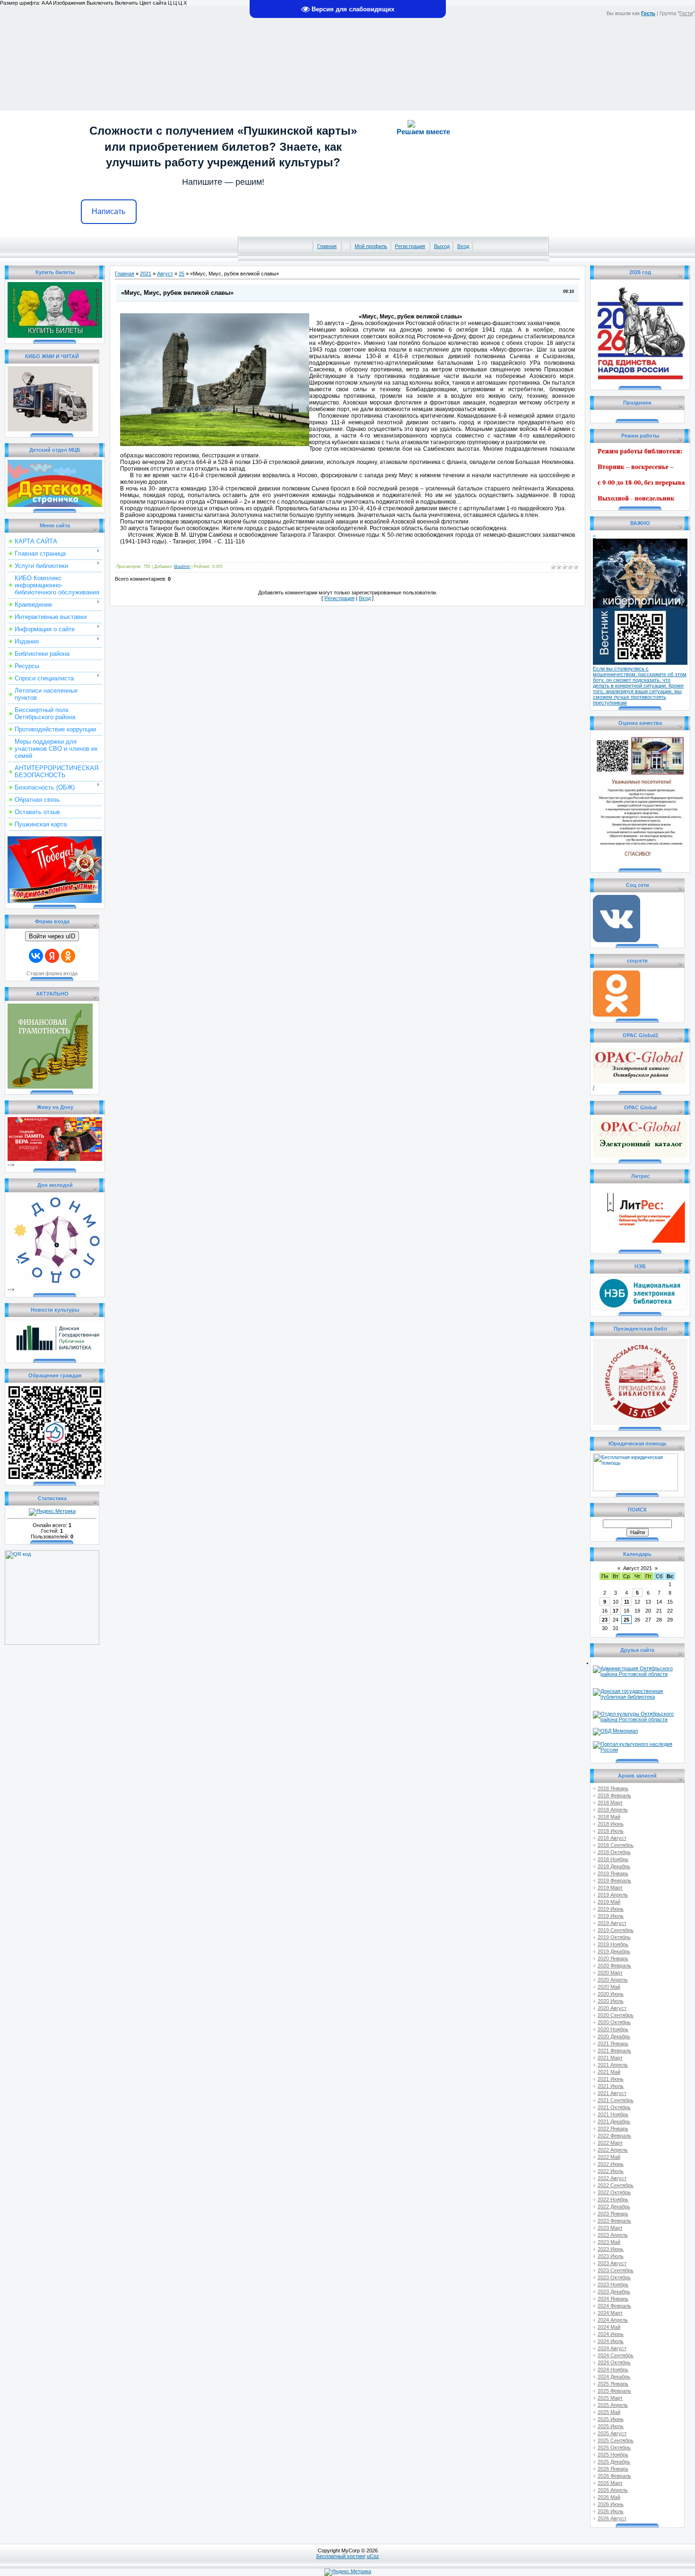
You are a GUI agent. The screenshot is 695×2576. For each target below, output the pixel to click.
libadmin (182, 567)
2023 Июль (611, 2256)
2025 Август (612, 2433)
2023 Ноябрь (613, 2284)
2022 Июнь (611, 2164)
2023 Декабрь (614, 2292)
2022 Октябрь (614, 2192)
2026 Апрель (613, 2490)
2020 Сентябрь (616, 2015)
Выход (442, 246)
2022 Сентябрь (616, 2185)
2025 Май (609, 2412)
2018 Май (609, 1817)
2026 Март (610, 2483)
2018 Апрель (613, 1810)
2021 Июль (611, 2086)
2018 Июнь (611, 1824)
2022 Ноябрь (613, 2199)
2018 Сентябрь (616, 1845)
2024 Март (610, 2313)
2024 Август (612, 2348)
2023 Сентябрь (616, 2270)
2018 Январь (613, 1788)
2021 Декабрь (614, 2121)
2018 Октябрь (614, 1852)
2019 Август (612, 1923)
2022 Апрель (613, 2150)
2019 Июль (611, 1916)
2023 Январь (613, 2214)
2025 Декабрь (614, 2462)
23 (605, 1620)
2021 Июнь (611, 2079)
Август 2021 (638, 1568)
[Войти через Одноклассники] (68, 956)
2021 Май (609, 2072)
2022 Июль (611, 2171)
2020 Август (612, 2008)
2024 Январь (613, 2299)
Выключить (100, 3)
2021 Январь (613, 2044)
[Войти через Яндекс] (52, 956)
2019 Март (610, 1888)
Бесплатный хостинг (341, 2556)
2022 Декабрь (614, 2207)
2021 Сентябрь (616, 2100)
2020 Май (609, 1987)
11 (627, 1602)
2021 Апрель (613, 2065)
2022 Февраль (614, 2136)
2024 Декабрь (614, 2377)
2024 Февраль (614, 2306)
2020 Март (610, 1973)
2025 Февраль (614, 2391)
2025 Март (610, 2398)
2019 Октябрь (614, 1937)
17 (616, 1611)
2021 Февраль (614, 2051)
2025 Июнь (611, 2419)
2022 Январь (613, 2129)
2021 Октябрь (614, 2107)
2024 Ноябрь (613, 2370)
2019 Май (609, 1902)
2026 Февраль (614, 2476)
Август (165, 274)
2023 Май (609, 2242)
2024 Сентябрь (616, 2355)
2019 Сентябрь (616, 1930)
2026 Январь (613, 2469)
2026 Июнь (611, 2504)
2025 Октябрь (614, 2447)
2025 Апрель (613, 2405)
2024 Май (609, 2327)
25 (182, 274)
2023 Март (610, 2228)
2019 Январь (613, 1873)
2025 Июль (611, 2426)
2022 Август (612, 2178)
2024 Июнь (611, 2334)
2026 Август (612, 2518)
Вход (463, 246)
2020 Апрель (613, 1980)
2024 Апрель (613, 2320)
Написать (109, 211)
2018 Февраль (614, 1795)
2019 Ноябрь (613, 1944)
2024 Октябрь (614, 2362)
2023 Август (612, 2263)
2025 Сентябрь (616, 2440)
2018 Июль (611, 1831)
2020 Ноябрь (613, 2029)
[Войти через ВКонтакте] (36, 956)
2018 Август (612, 1838)
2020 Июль (611, 2001)
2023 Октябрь (614, 2277)
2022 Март (610, 2143)
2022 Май (609, 2157)
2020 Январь (613, 1958)
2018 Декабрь (614, 1866)
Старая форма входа (52, 973)
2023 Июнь (611, 2249)
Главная (327, 246)
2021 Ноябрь (613, 2114)
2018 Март (610, 1803)
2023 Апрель (613, 2235)
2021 (146, 274)
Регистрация (410, 246)
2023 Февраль (614, 2221)
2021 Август (612, 2093)
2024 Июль (611, 2341)
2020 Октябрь (614, 2022)
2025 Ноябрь (613, 2455)
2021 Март (610, 2058)
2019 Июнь (611, 1909)
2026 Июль (611, 2511)
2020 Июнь (611, 1994)
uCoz (373, 2556)
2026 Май (609, 2497)
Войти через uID (52, 936)
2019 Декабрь (614, 1951)
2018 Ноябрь (613, 1859)
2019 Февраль (614, 1880)
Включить (126, 3)
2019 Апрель (613, 1895)
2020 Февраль (614, 1966)
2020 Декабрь (614, 2036)
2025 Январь (613, 2384)
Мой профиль (371, 246)
